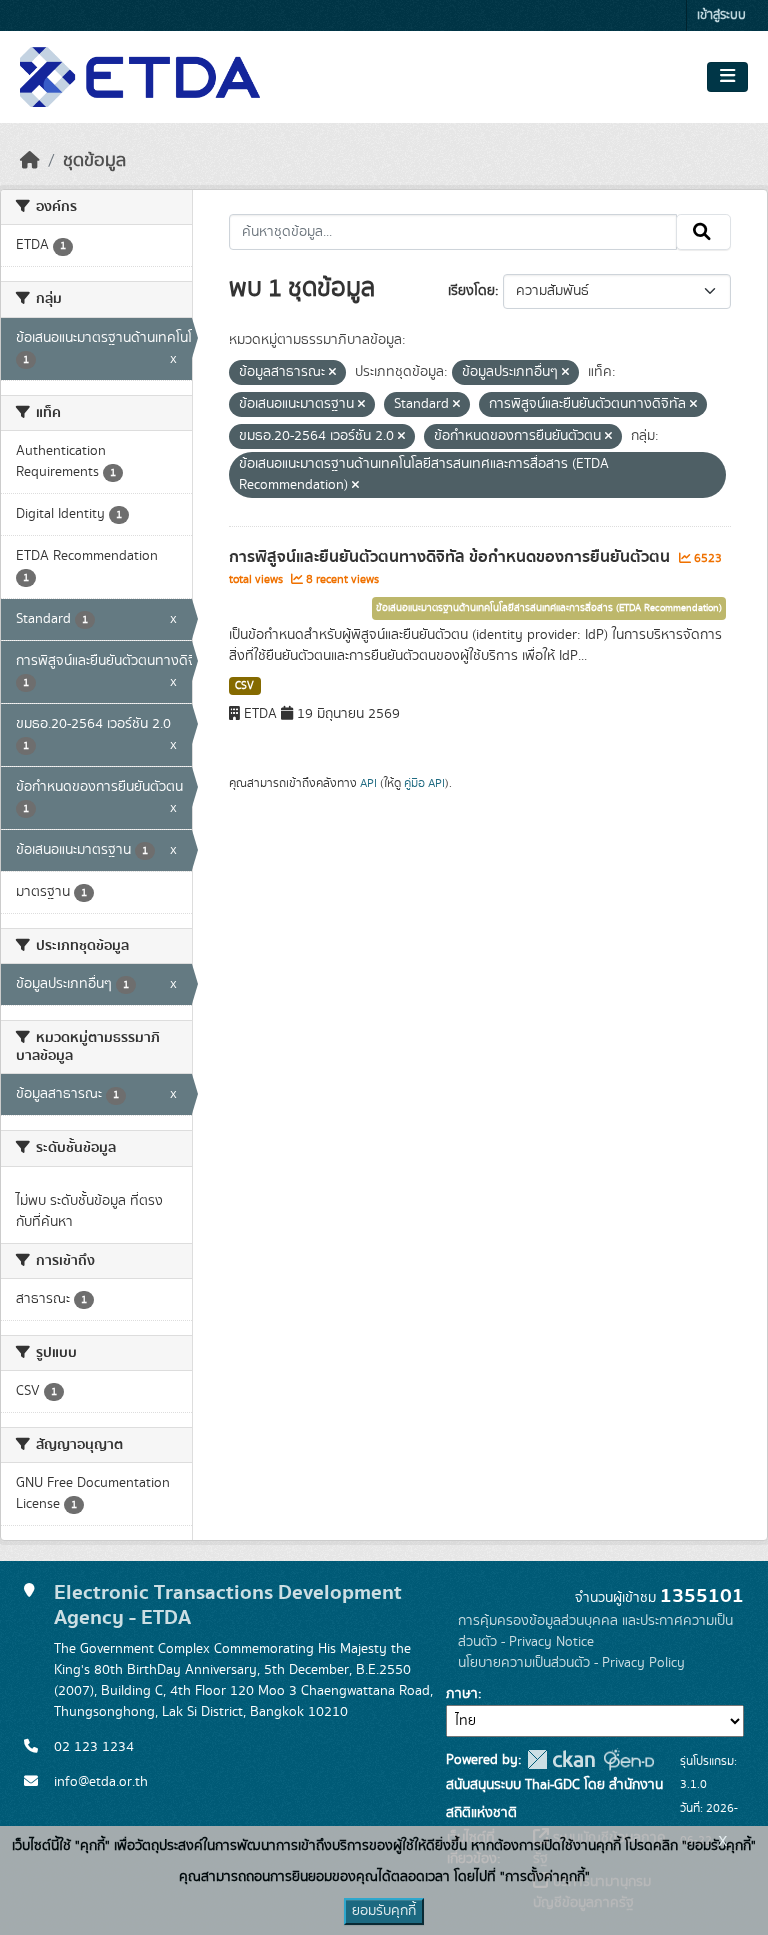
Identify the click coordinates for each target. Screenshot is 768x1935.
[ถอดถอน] (332, 373)
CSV (244, 686)
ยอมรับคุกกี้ (384, 1911)
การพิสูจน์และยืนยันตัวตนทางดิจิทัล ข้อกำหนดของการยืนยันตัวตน (451, 557)
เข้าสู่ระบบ (721, 15)
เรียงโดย (471, 291)
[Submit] (703, 232)
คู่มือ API (424, 783)
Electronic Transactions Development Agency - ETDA (228, 1605)
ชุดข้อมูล (94, 161)
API (368, 783)
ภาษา (462, 1694)
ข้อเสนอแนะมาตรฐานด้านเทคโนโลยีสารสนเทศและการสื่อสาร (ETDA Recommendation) (549, 608)
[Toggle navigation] (727, 77)
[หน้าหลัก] (30, 161)
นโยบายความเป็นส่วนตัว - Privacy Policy (571, 1663)
